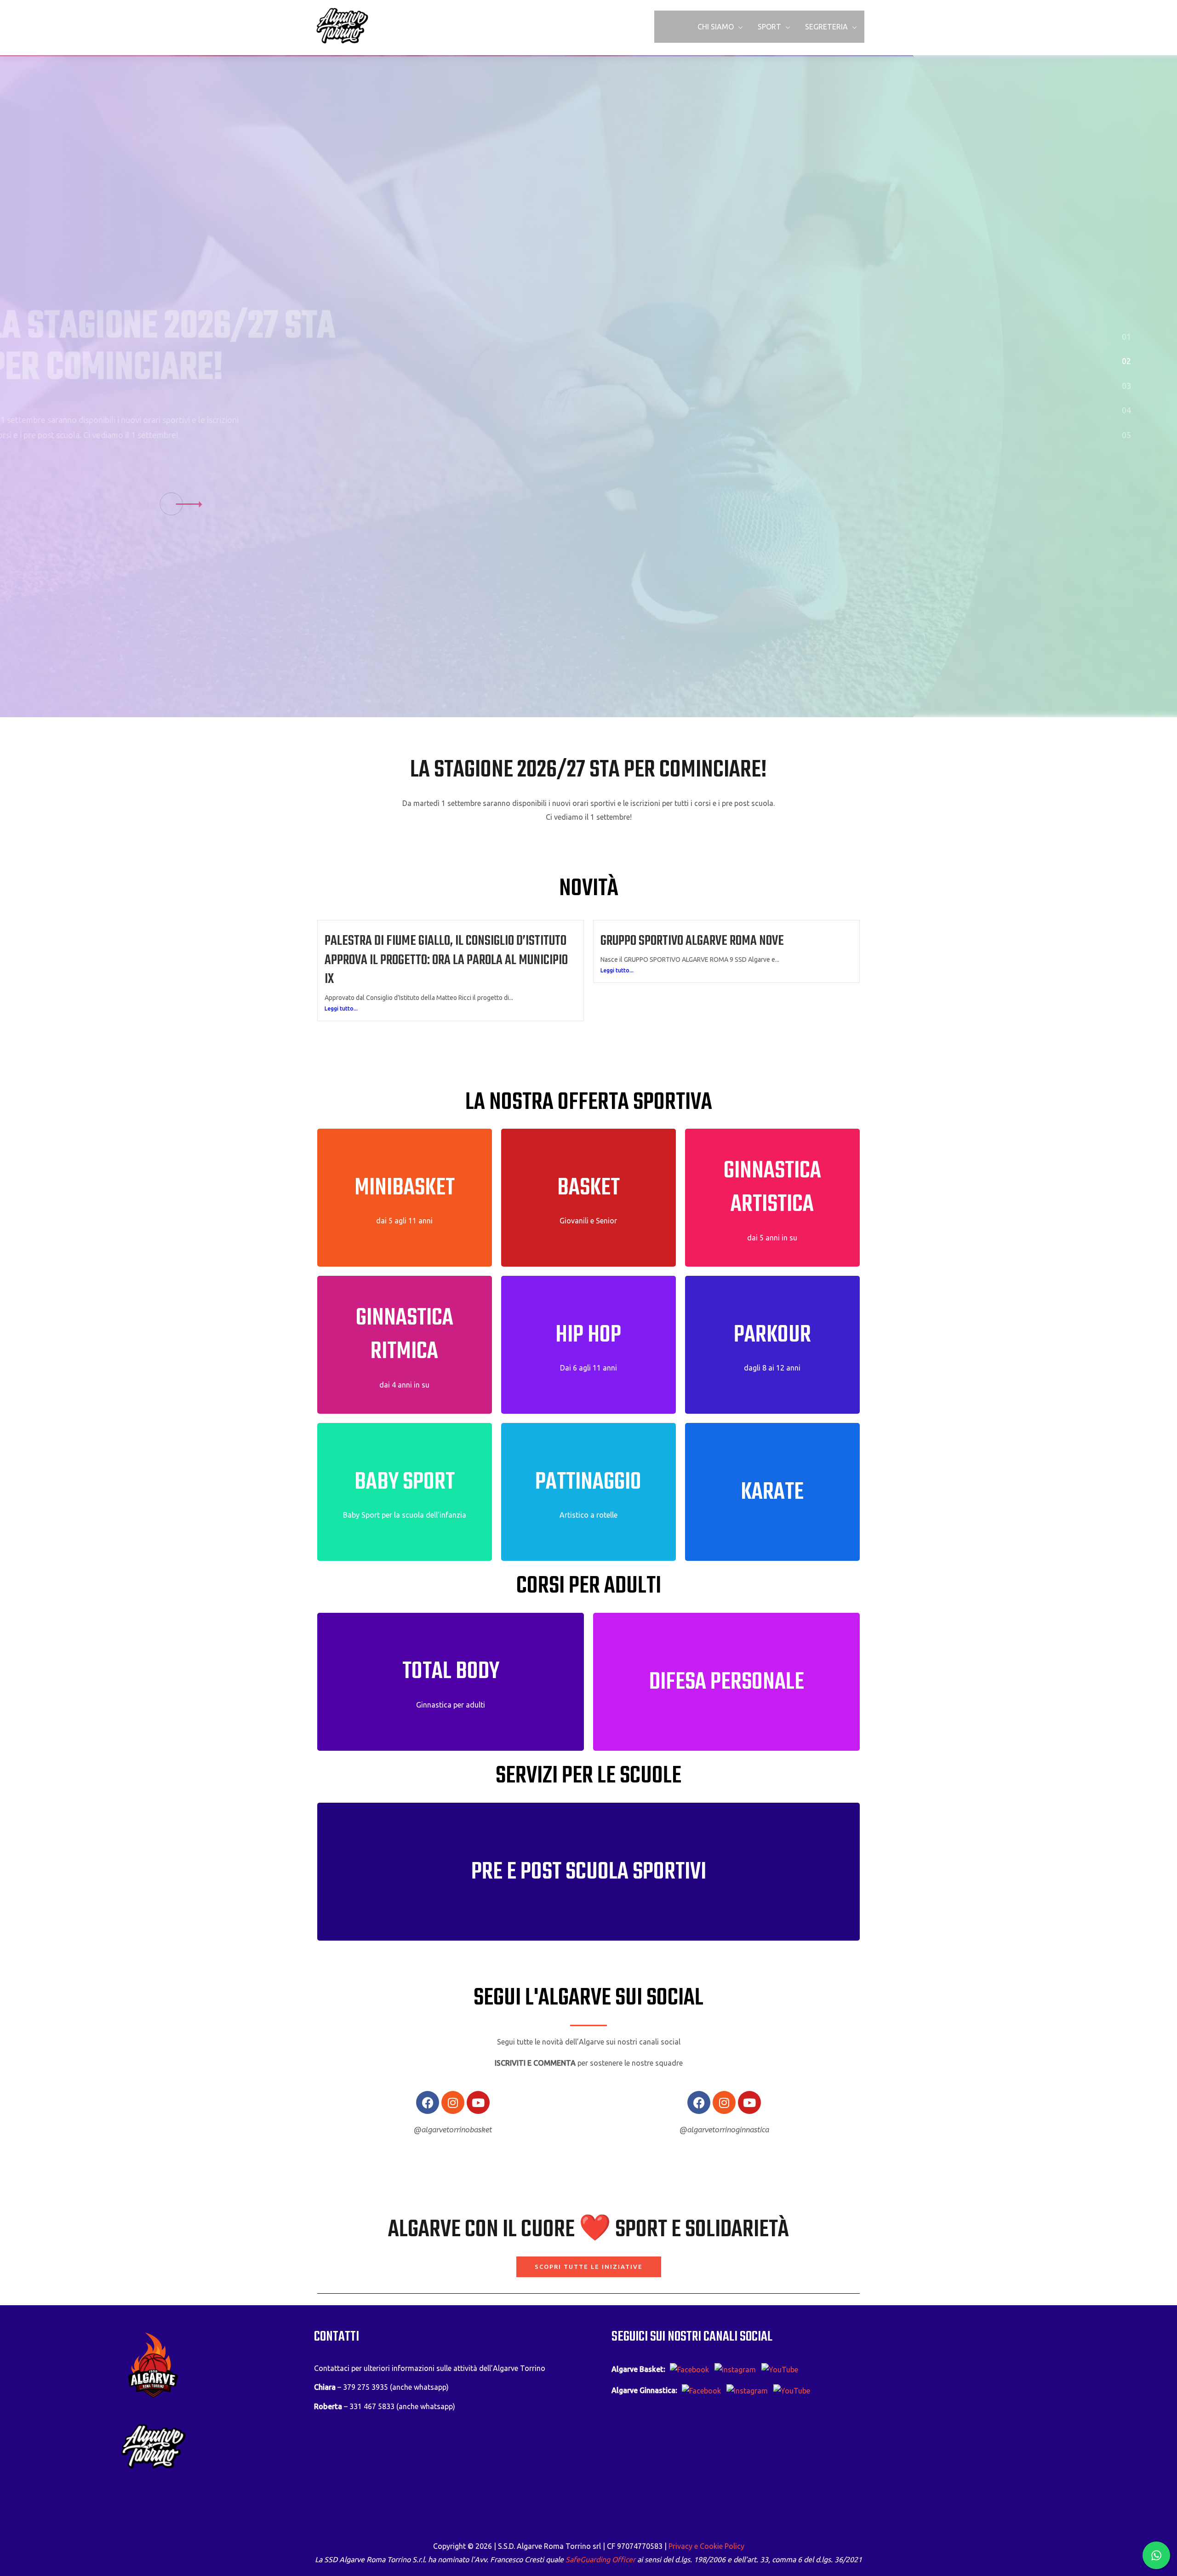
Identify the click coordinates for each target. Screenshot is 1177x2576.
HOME (672, 27)
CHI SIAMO (716, 27)
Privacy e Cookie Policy (706, 2546)
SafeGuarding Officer (600, 2559)
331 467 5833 (372, 2406)
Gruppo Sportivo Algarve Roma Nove (692, 941)
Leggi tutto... (341, 1008)
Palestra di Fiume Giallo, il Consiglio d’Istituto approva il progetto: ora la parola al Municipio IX (446, 960)
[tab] (1126, 336)
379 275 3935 (366, 2387)
